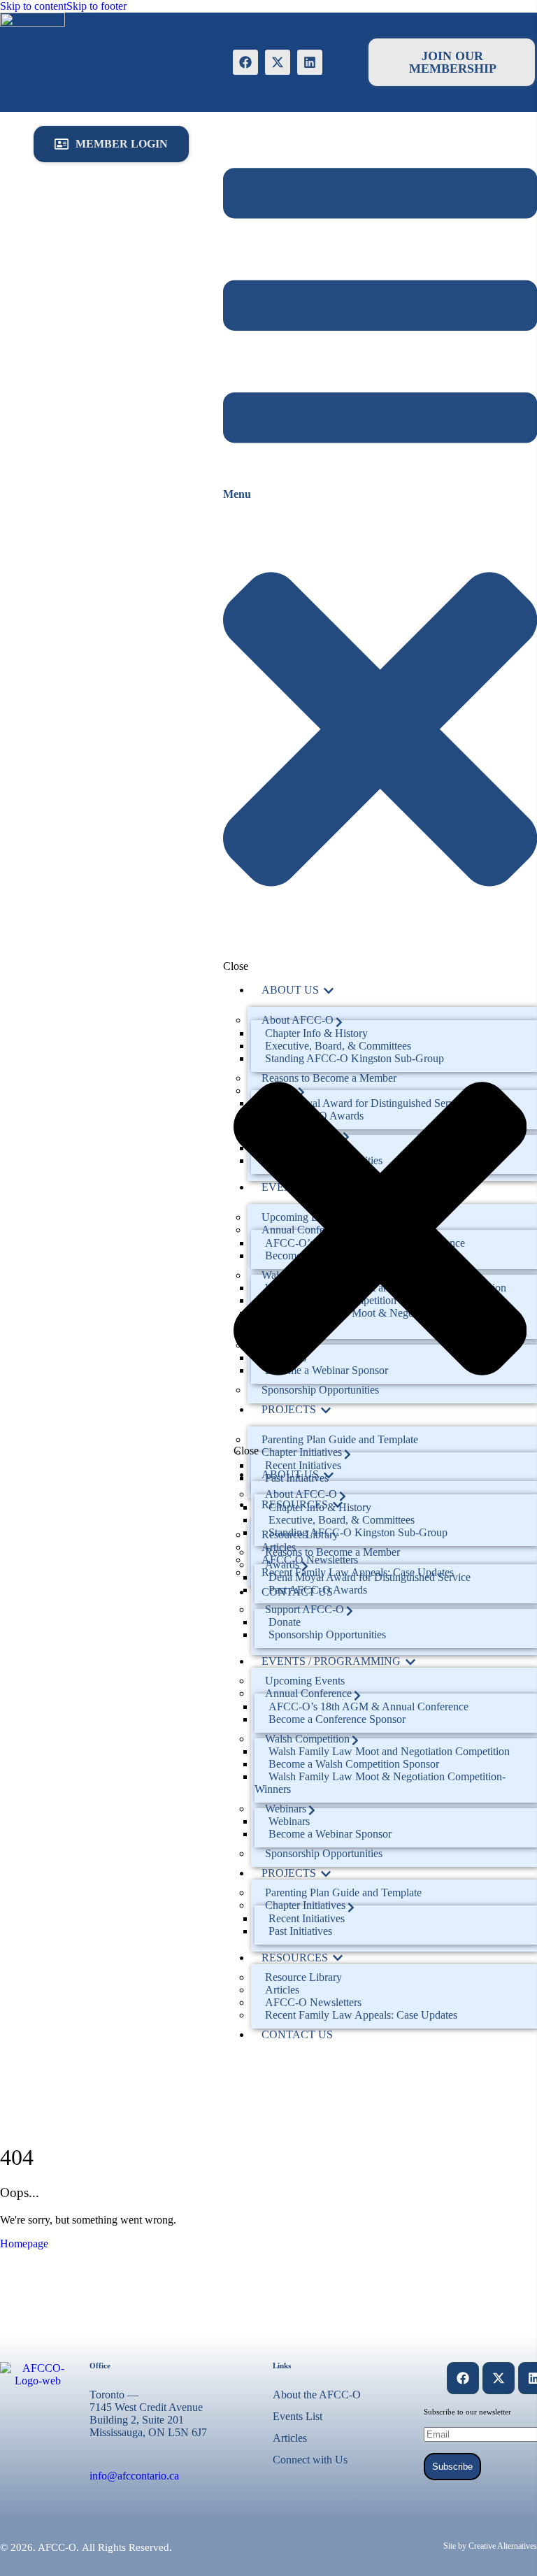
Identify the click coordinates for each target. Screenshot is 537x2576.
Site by (455, 2546)
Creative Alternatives (503, 2546)
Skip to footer (96, 6)
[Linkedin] (310, 62)
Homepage (24, 2244)
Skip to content (33, 6)
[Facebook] (245, 62)
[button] (111, 144)
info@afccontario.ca (134, 2476)
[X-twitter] (278, 62)
